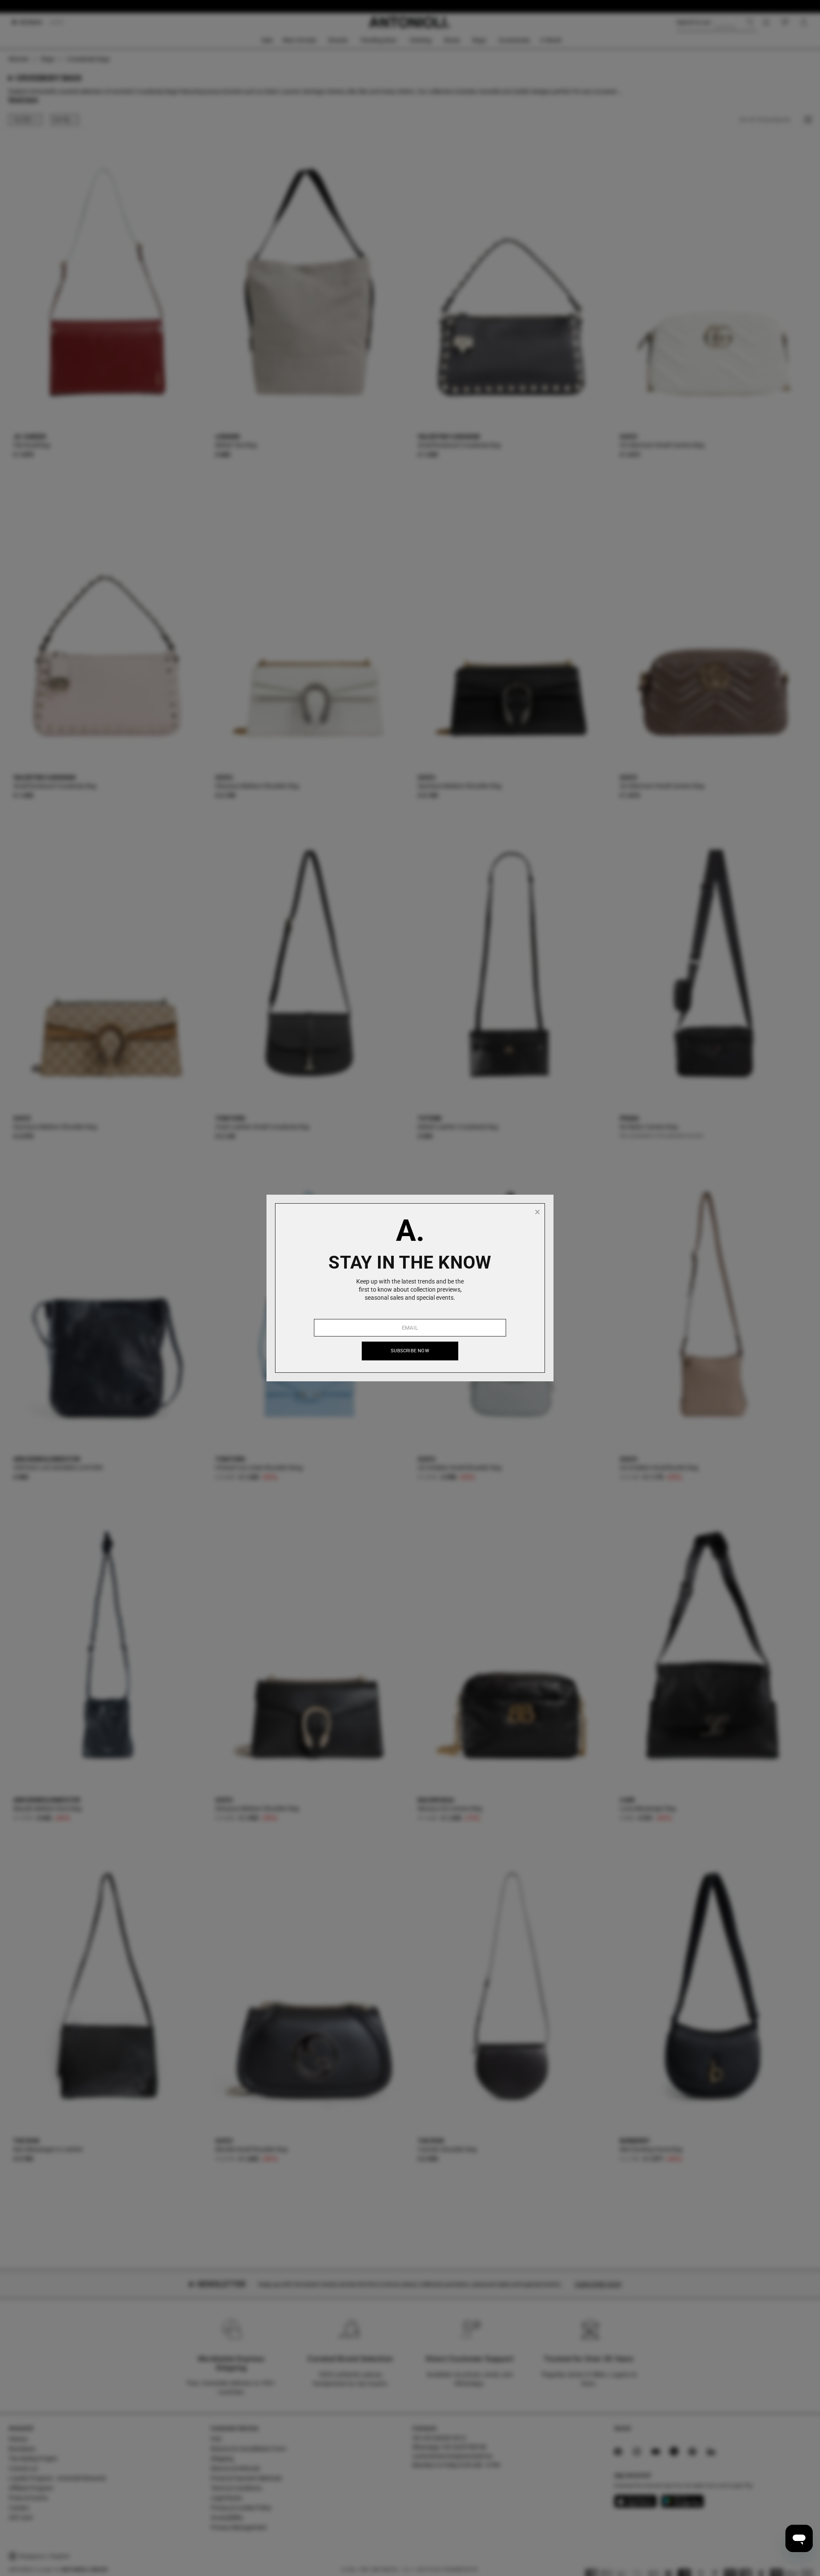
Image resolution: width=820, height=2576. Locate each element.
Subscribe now (410, 1351)
